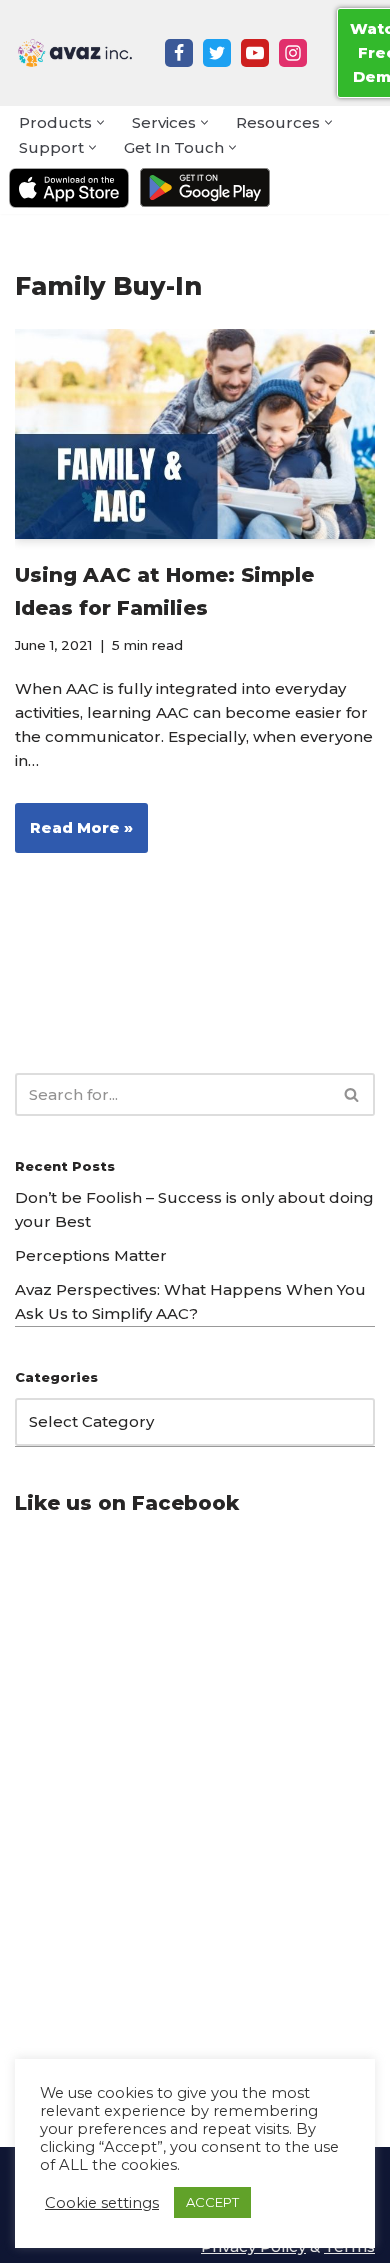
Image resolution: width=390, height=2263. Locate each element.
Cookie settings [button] (102, 2203)
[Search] (352, 1094)
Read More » (74, 835)
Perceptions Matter (91, 1255)
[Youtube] (255, 53)
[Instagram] (293, 53)
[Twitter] (217, 53)
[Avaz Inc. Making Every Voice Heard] (75, 53)
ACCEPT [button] (212, 2202)
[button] (100, 122)
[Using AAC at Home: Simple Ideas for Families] (195, 434)
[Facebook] (179, 53)
